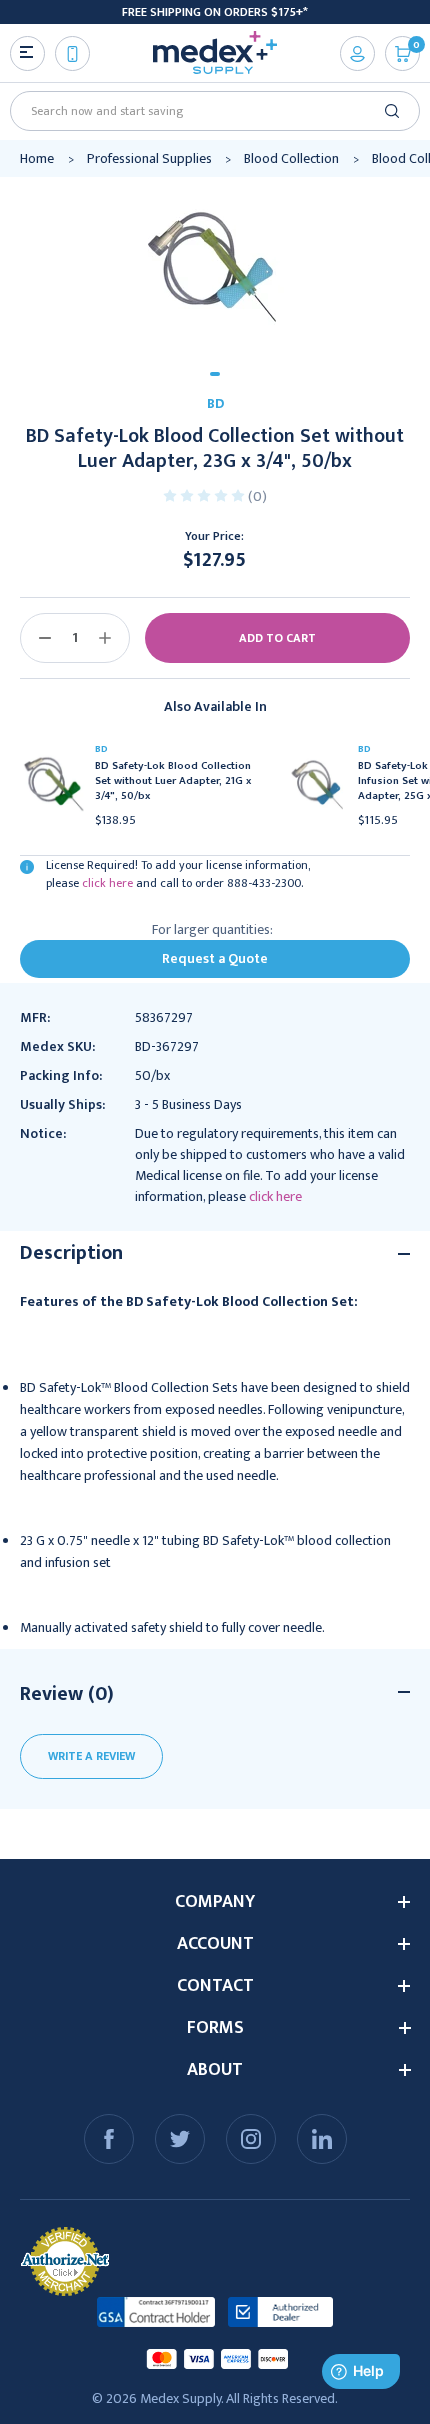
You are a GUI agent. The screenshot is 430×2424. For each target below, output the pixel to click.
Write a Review (91, 1756)
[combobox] (208, 111)
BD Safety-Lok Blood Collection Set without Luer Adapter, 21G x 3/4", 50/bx (173, 781)
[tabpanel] (215, 267)
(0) (257, 496)
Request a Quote (215, 958)
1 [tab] (215, 374)
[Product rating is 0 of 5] (205, 494)
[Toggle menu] (27, 53)
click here (107, 883)
